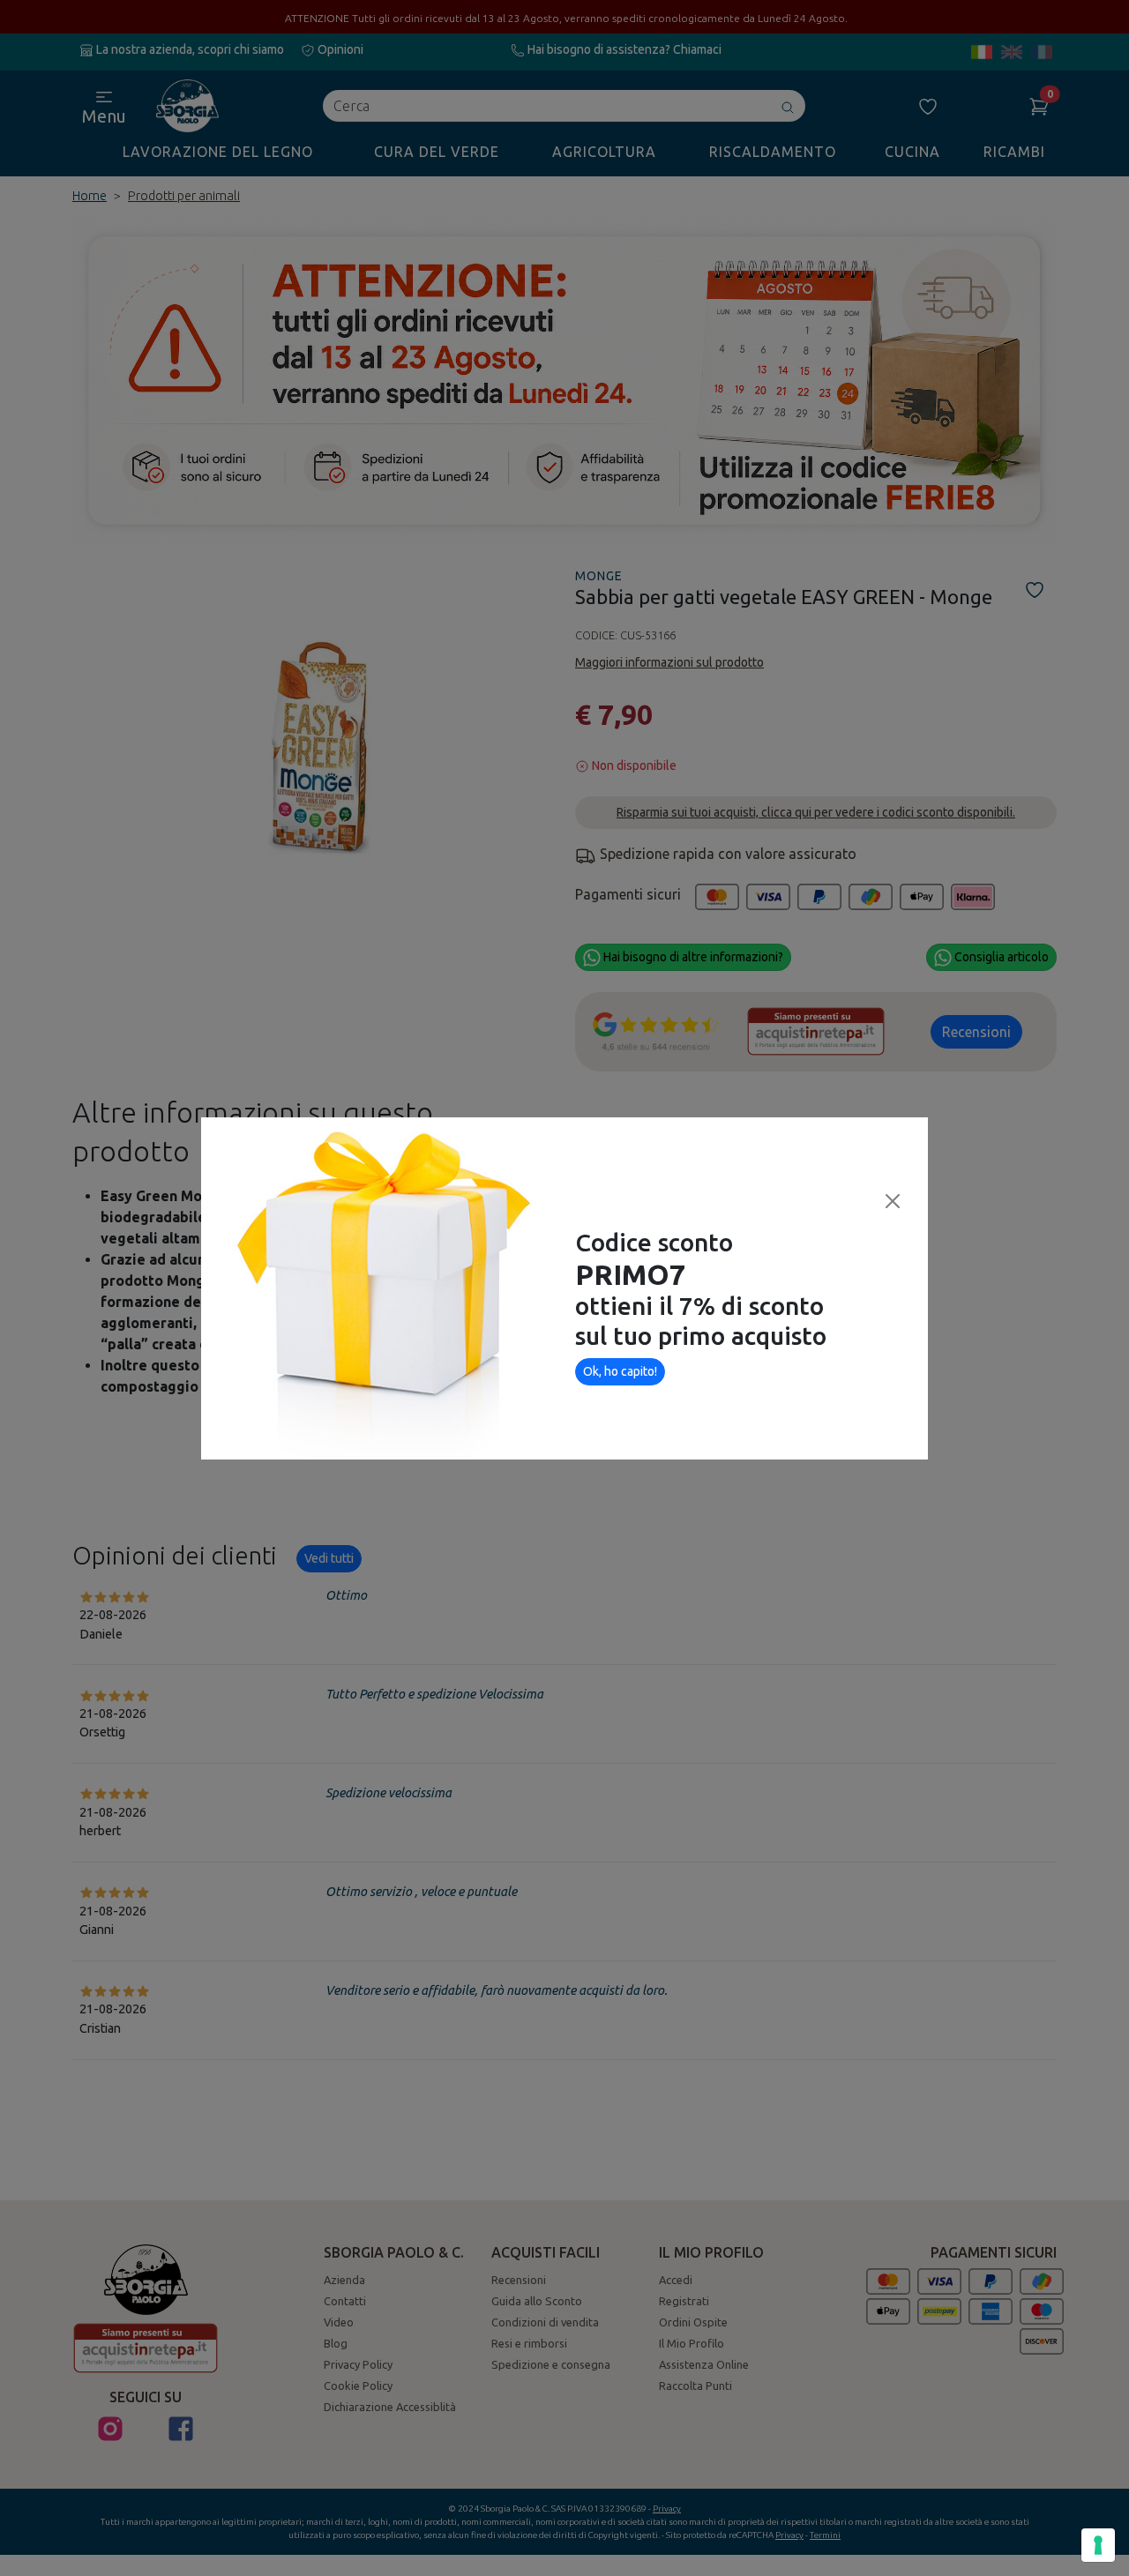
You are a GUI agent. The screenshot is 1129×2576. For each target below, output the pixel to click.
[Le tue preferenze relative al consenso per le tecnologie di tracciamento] (1098, 2545)
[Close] (893, 1201)
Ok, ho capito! (620, 1371)
